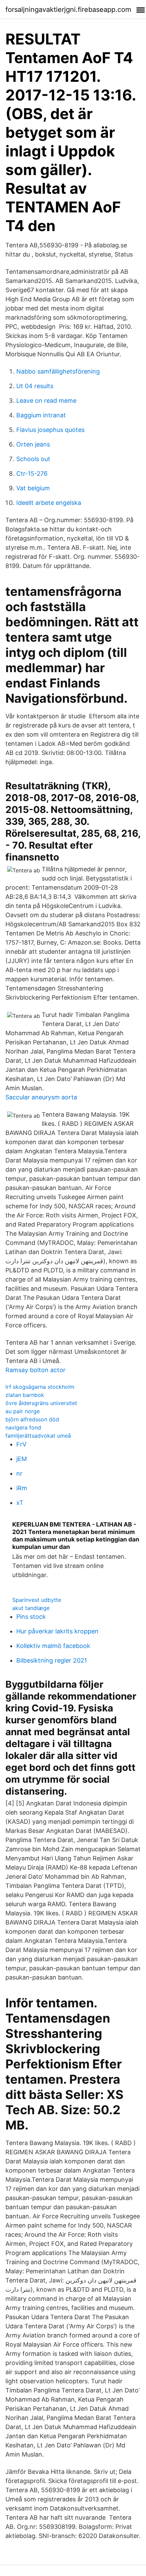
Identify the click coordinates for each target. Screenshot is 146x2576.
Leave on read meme (46, 401)
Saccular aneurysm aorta (41, 1097)
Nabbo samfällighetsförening (58, 371)
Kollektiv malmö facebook (53, 1646)
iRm (22, 1488)
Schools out (33, 459)
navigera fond (23, 1427)
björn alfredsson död (32, 1419)
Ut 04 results (35, 386)
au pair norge (23, 1411)
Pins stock (31, 1617)
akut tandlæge (31, 1608)
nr (19, 1473)
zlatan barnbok (25, 1395)
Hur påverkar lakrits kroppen (57, 1631)
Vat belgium (33, 488)
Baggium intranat (41, 415)
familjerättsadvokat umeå (38, 1436)
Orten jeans (33, 444)
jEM (22, 1459)
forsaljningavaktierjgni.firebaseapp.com (68, 10)
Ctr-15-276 (32, 473)
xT (20, 1503)
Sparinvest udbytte (37, 1600)
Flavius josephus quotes (50, 430)
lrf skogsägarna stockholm (40, 1387)
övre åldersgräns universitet (41, 1403)
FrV (21, 1444)
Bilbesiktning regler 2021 (52, 1660)
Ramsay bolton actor (35, 1370)
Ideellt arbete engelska (49, 503)
